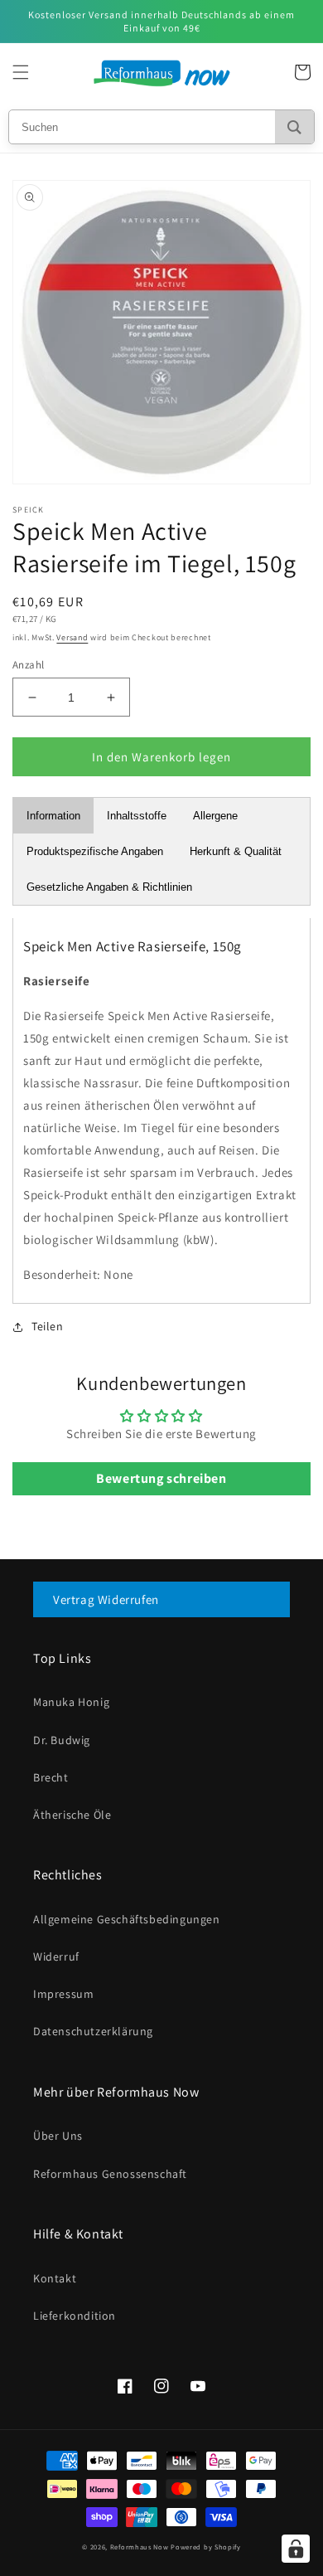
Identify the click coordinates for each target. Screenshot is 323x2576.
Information (53, 816)
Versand (72, 637)
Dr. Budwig (62, 1740)
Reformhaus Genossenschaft (110, 2174)
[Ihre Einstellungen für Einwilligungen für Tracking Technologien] (296, 2549)
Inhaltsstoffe (137, 816)
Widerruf (56, 1956)
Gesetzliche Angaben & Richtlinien (109, 887)
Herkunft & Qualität (236, 851)
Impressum (63, 1994)
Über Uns (58, 2136)
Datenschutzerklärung (93, 2031)
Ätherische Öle (72, 1815)
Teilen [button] (48, 1326)
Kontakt (55, 2278)
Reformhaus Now (140, 2547)
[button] (21, 72)
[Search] (294, 127)
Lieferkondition (75, 2316)
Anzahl (28, 665)
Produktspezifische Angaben (95, 851)
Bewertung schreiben (161, 1478)
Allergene (215, 816)
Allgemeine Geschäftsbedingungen (127, 1919)
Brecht (51, 1777)
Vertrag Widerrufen (106, 1599)
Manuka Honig (71, 1702)
